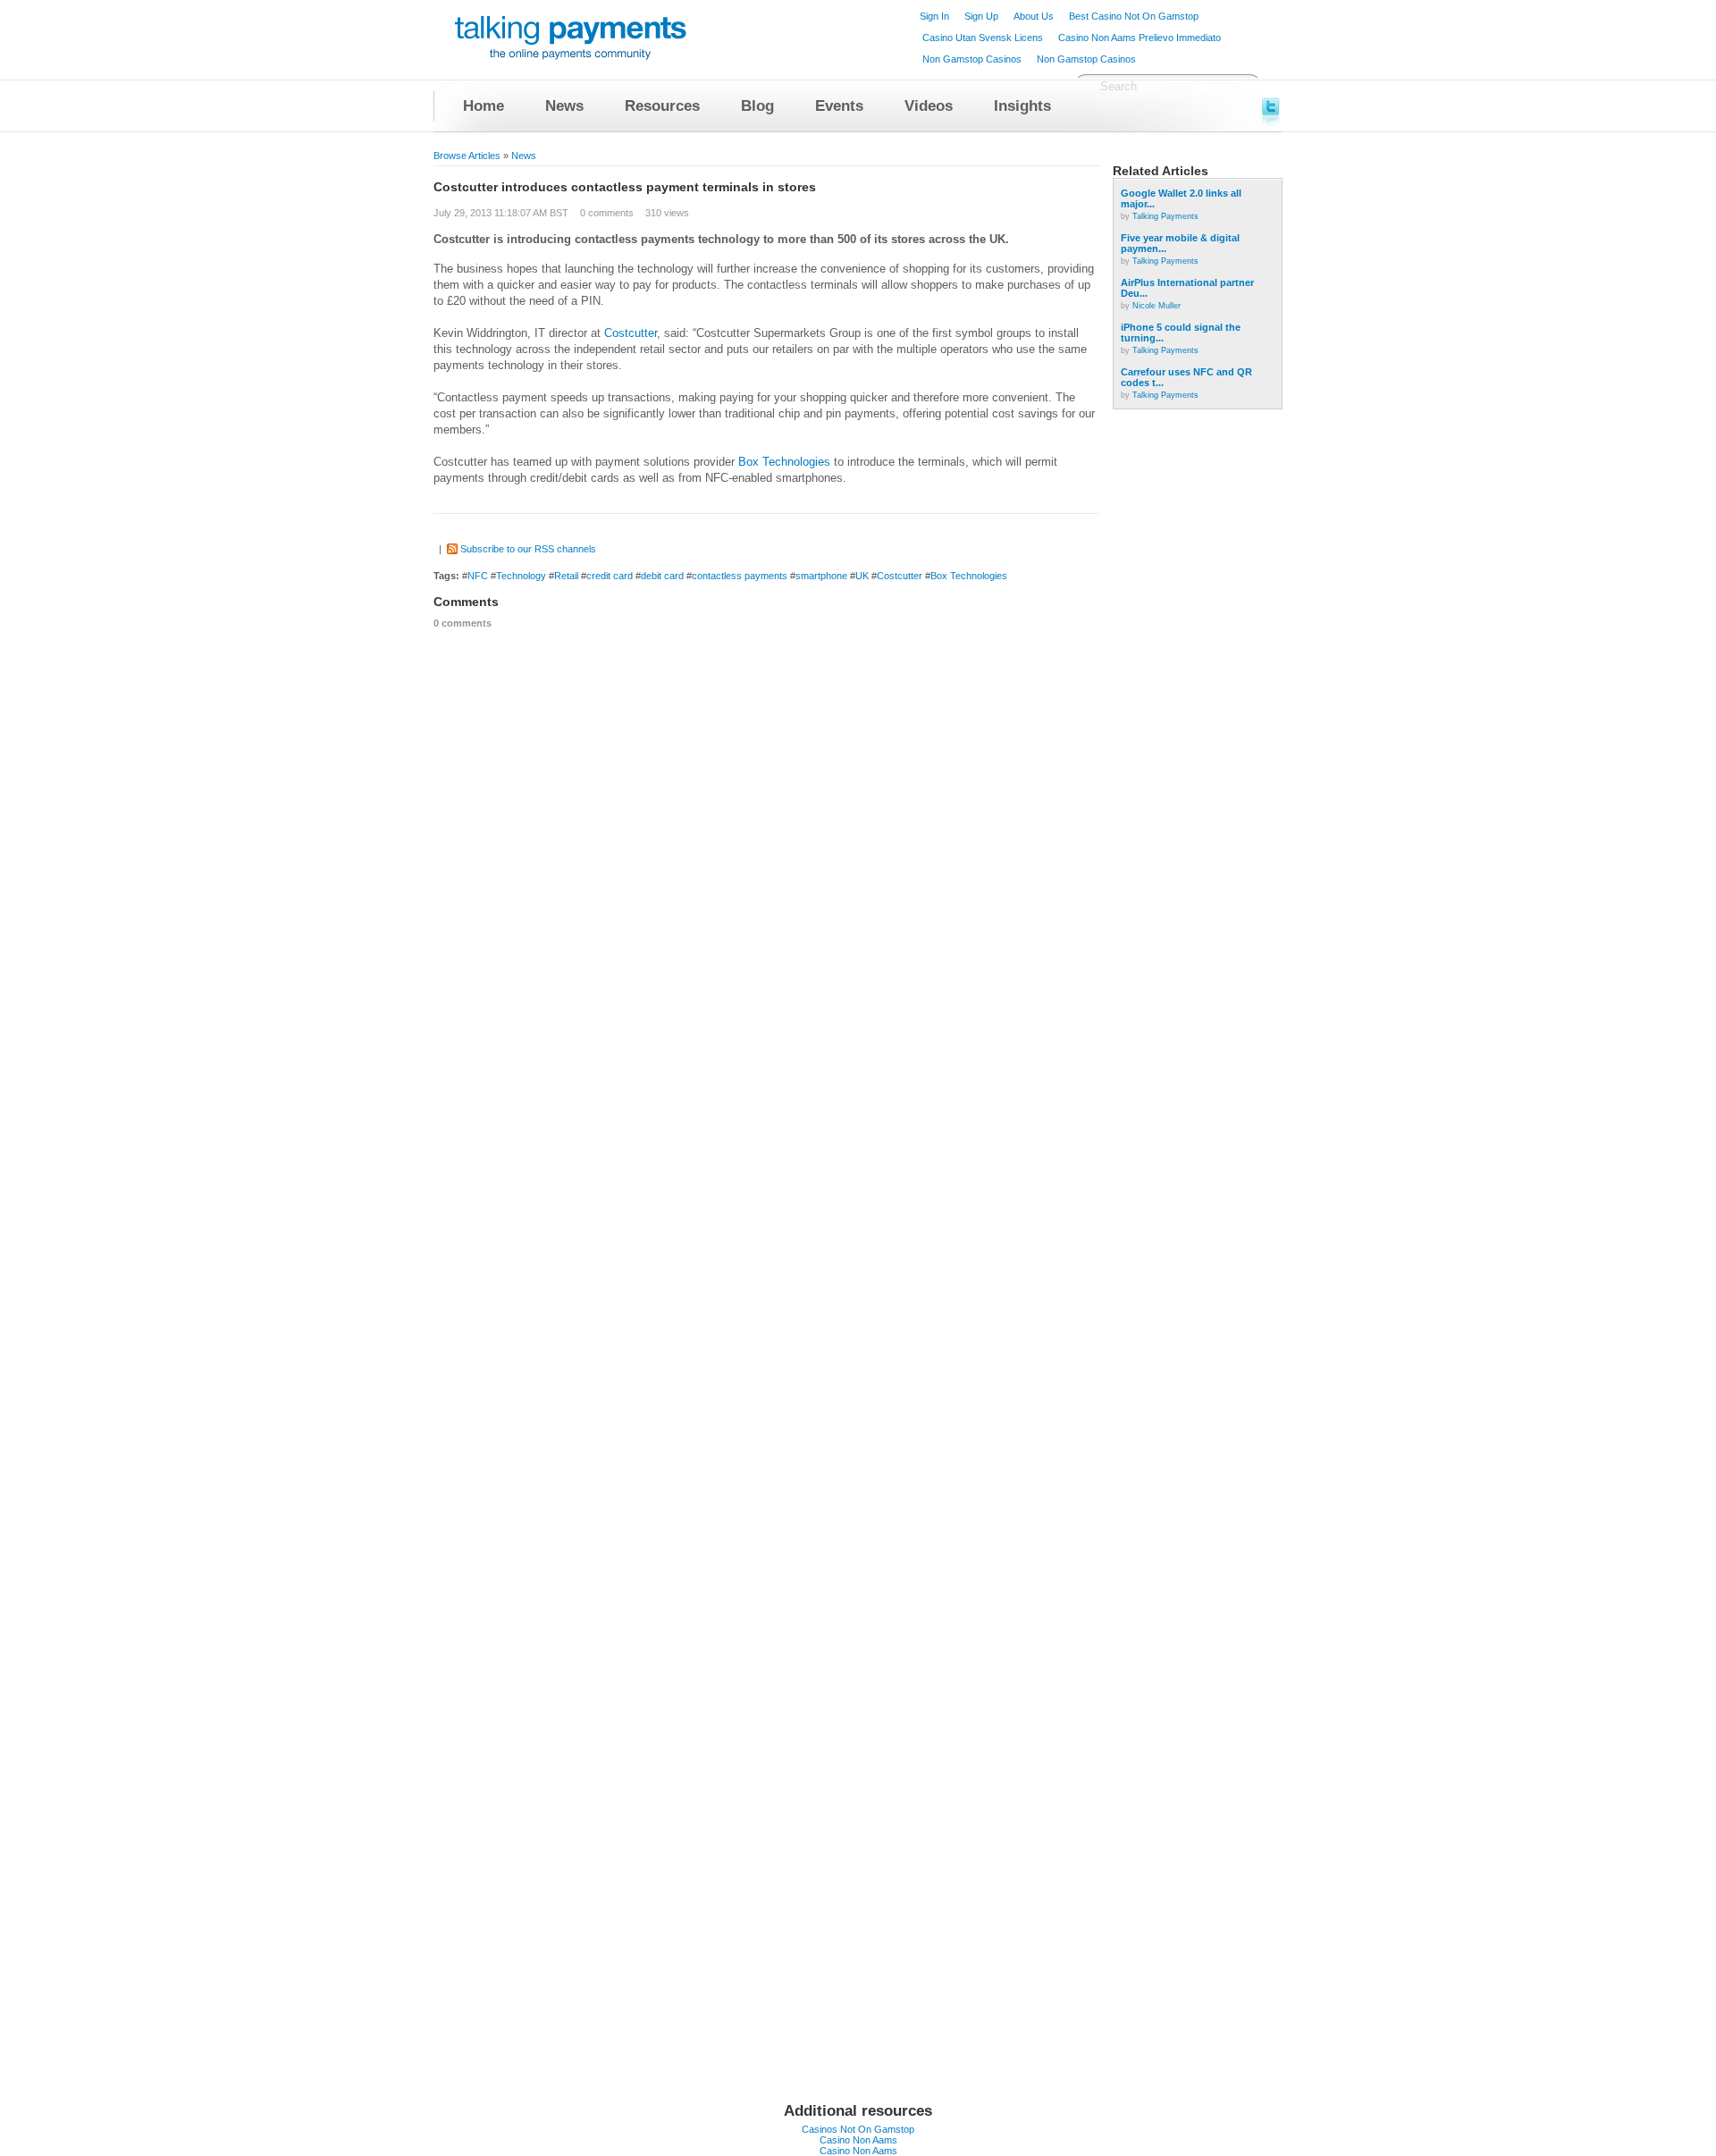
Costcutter (631, 333)
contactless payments (740, 576)
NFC (478, 576)
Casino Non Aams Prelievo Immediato (1140, 38)
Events (839, 106)
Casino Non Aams (858, 2140)
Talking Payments (1165, 216)
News (564, 106)
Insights (1022, 106)
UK (862, 576)
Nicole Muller (1157, 306)
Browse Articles (467, 156)
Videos (929, 106)
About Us (1034, 16)
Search (1119, 86)
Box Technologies (784, 462)
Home (484, 106)
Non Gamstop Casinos (972, 59)
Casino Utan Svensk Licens (983, 38)
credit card (610, 576)
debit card (662, 576)
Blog (757, 106)
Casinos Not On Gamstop (858, 2129)
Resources (662, 106)
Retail (566, 576)
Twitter (1272, 105)
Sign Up (981, 16)
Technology (521, 576)
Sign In (934, 16)
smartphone (821, 576)
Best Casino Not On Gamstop (1134, 16)
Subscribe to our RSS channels (528, 549)
